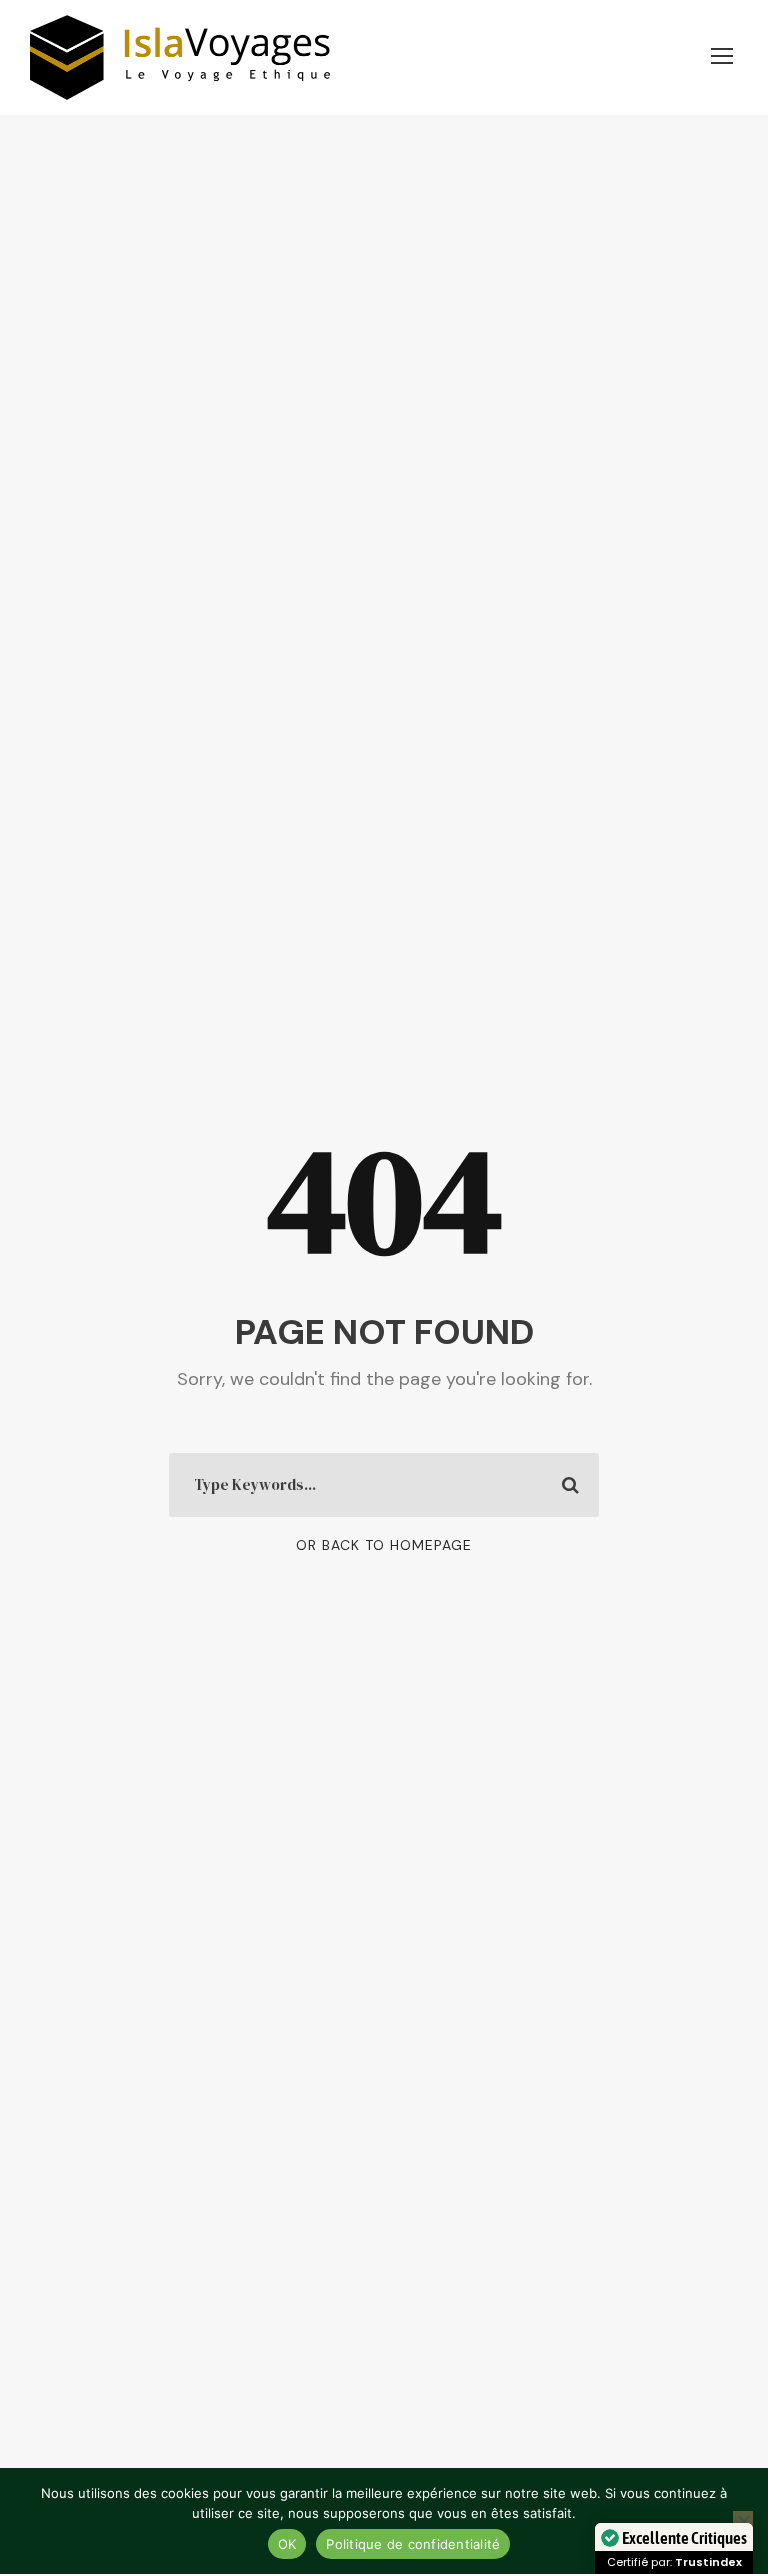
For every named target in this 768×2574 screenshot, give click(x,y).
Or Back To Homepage (384, 1545)
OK (287, 2544)
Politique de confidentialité (413, 2544)
